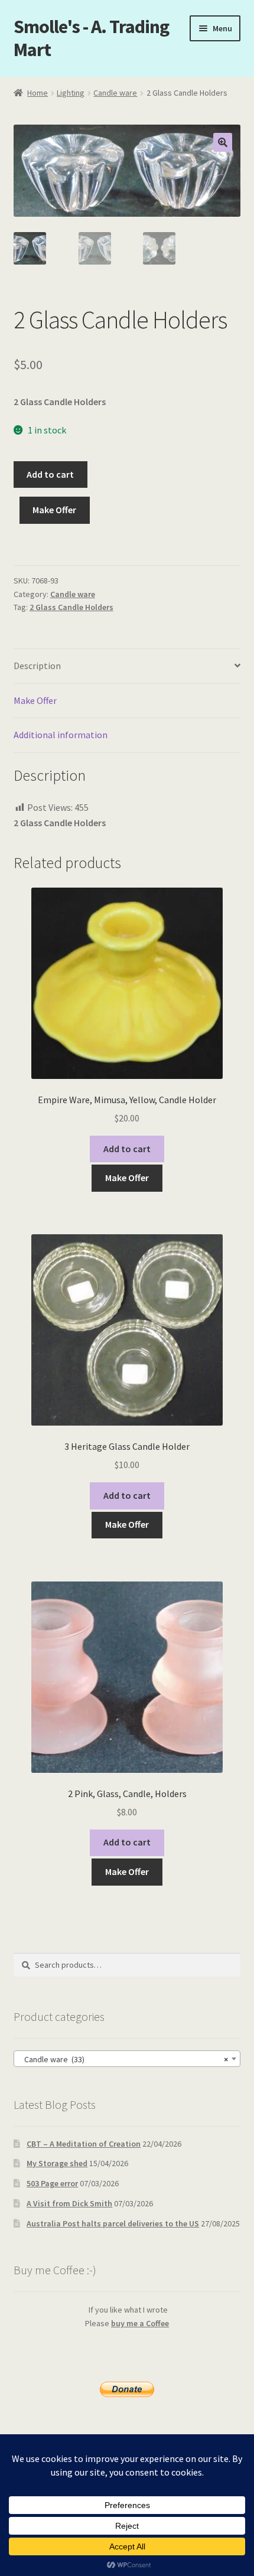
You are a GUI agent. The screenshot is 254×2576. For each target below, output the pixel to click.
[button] (223, 142)
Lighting (71, 93)
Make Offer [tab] (35, 700)
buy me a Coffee (140, 2323)
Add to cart (50, 474)
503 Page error (52, 2183)
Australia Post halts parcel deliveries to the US (113, 2223)
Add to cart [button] (127, 1149)
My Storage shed (57, 2163)
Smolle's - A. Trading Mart (91, 38)
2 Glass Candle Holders (71, 607)
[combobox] (127, 2059)
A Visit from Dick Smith (69, 2203)
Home (38, 93)
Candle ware (115, 93)
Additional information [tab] (61, 735)
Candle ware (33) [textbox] (124, 2059)
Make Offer (54, 510)
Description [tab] (37, 666)
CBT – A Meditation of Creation (84, 2144)
